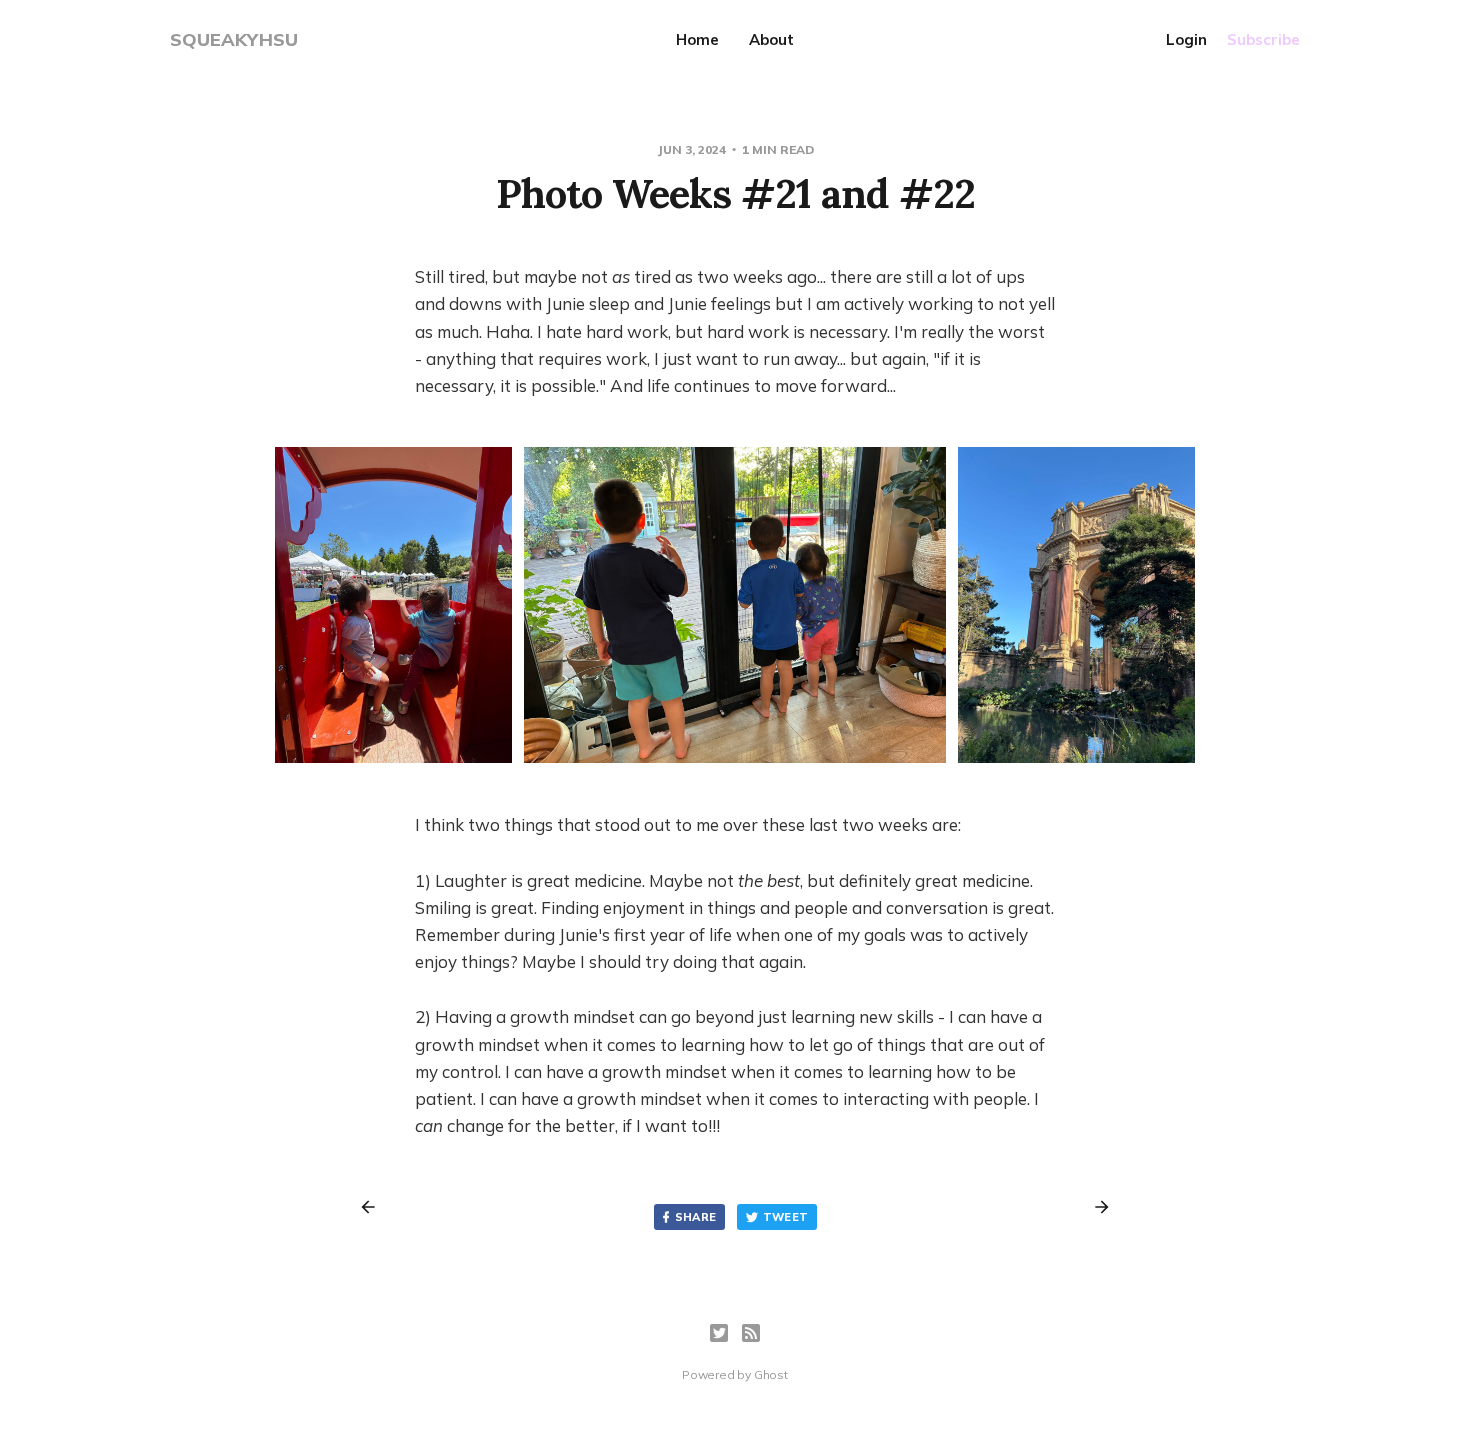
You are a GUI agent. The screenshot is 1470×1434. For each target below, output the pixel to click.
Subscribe (1263, 39)
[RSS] (751, 1333)
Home (697, 39)
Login (1186, 39)
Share (696, 1217)
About (771, 39)
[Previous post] (375, 1207)
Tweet (786, 1217)
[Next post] (1095, 1207)
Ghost (771, 1374)
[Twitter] (719, 1333)
